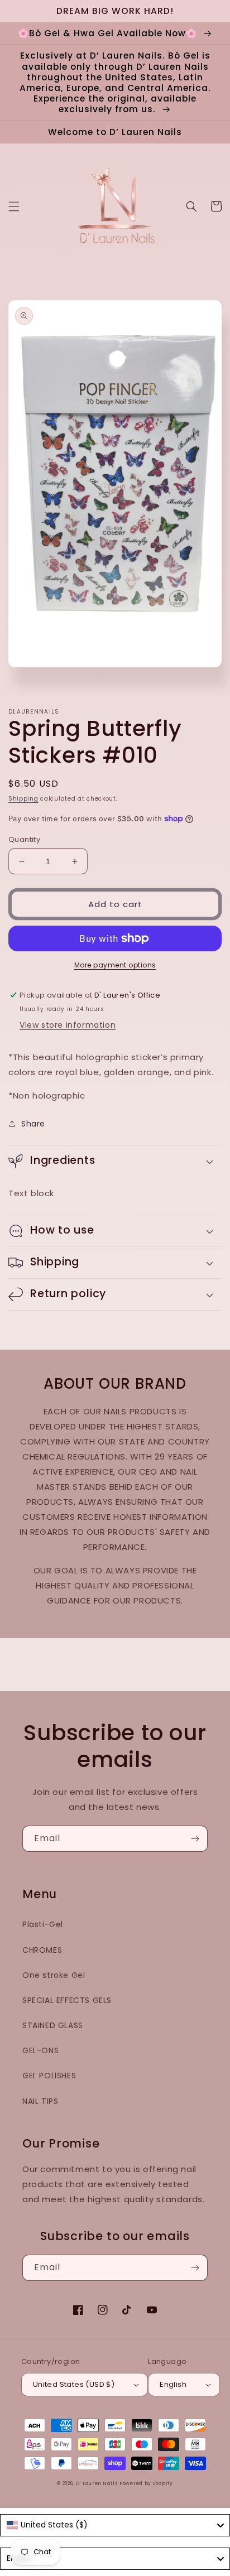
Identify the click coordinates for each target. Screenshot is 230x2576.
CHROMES (42, 1950)
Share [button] (33, 1124)
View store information (68, 1025)
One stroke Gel (54, 1975)
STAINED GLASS (53, 2025)
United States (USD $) (74, 2384)
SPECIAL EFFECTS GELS (67, 2000)
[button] (14, 206)
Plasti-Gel (43, 1924)
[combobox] (115, 2525)
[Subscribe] (195, 1839)
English (173, 2384)
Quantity (24, 839)
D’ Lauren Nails (97, 2483)
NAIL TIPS (40, 2101)
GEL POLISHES (49, 2076)
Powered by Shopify (146, 2483)
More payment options (115, 965)
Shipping (23, 799)
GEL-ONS (40, 2050)
